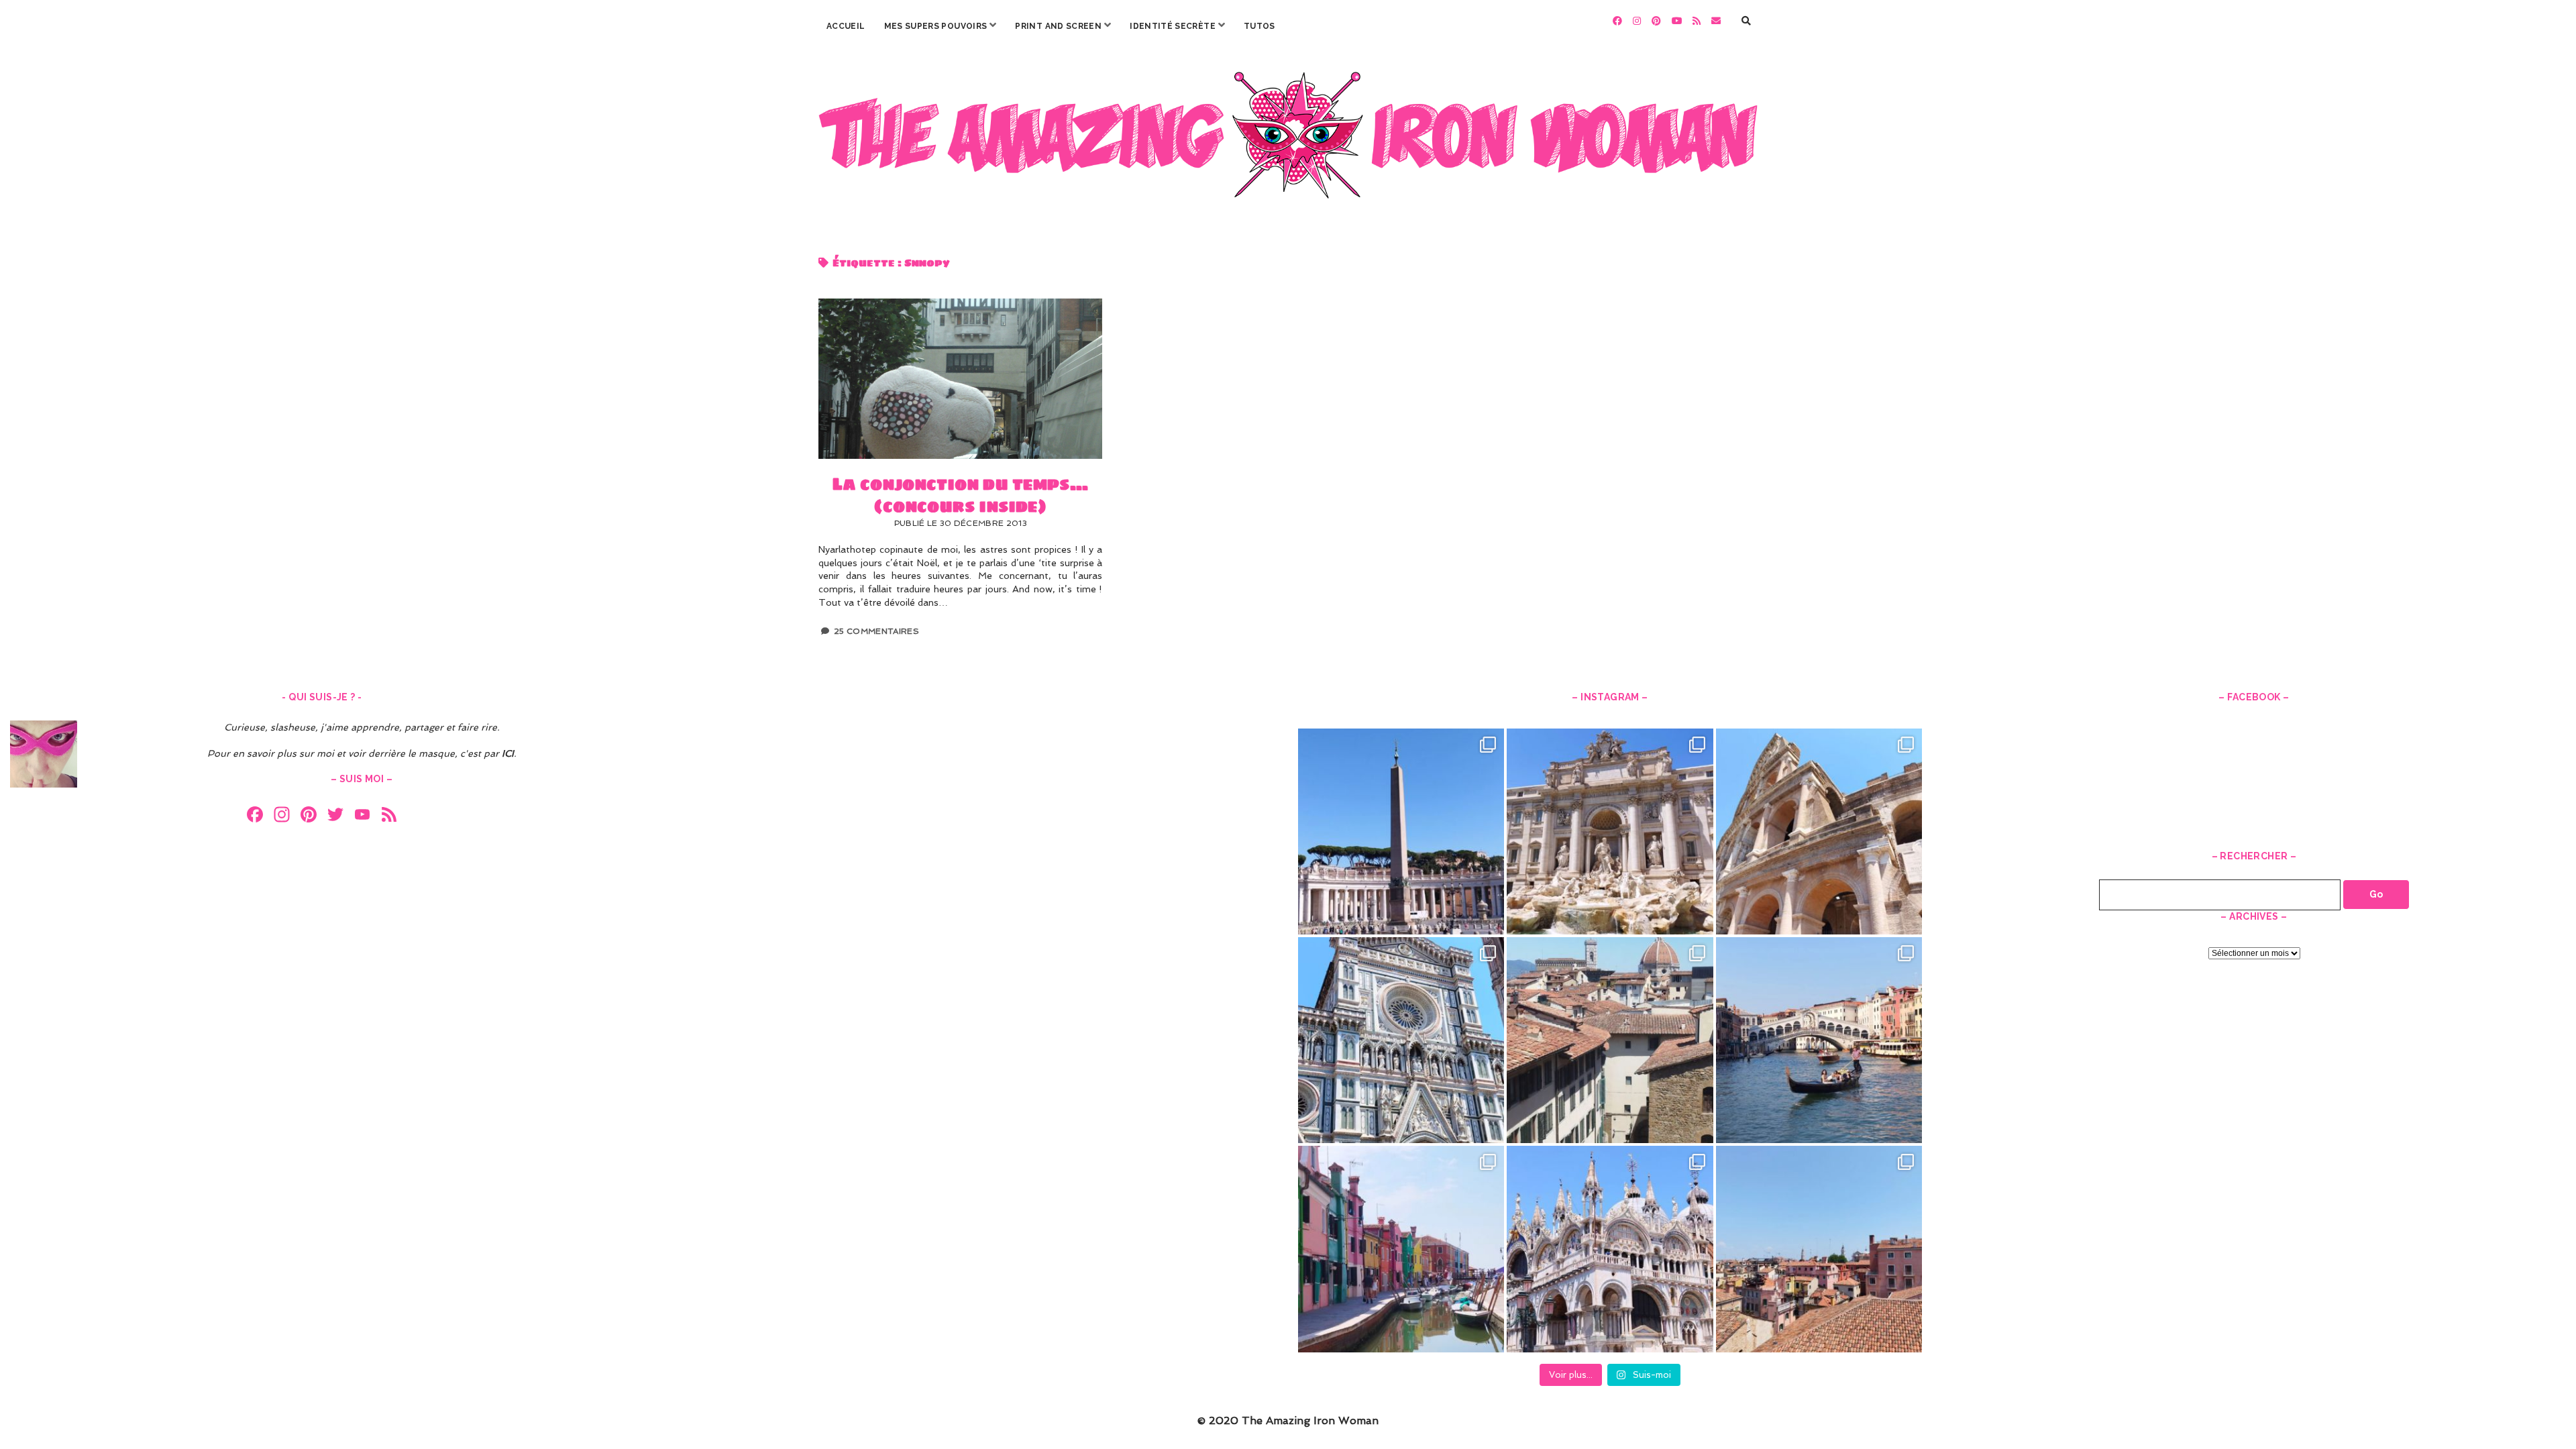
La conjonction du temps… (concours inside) (960, 378)
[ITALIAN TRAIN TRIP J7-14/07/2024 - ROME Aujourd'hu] (1819, 831)
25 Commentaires (876, 631)
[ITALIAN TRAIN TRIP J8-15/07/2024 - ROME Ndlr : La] (1610, 831)
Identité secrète (1173, 26)
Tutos (1259, 26)
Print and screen (1058, 26)
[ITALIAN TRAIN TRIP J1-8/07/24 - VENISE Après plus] (1819, 1249)
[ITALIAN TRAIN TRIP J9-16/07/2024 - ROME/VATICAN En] (1401, 831)
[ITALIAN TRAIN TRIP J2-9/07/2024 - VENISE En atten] (1610, 1249)
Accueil (846, 26)
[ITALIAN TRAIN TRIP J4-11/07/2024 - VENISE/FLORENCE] (1819, 1040)
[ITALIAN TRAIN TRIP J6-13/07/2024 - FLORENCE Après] (1401, 1040)
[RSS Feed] (389, 816)
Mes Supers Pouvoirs (936, 26)
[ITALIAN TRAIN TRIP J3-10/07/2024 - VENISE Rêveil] (1401, 1249)
